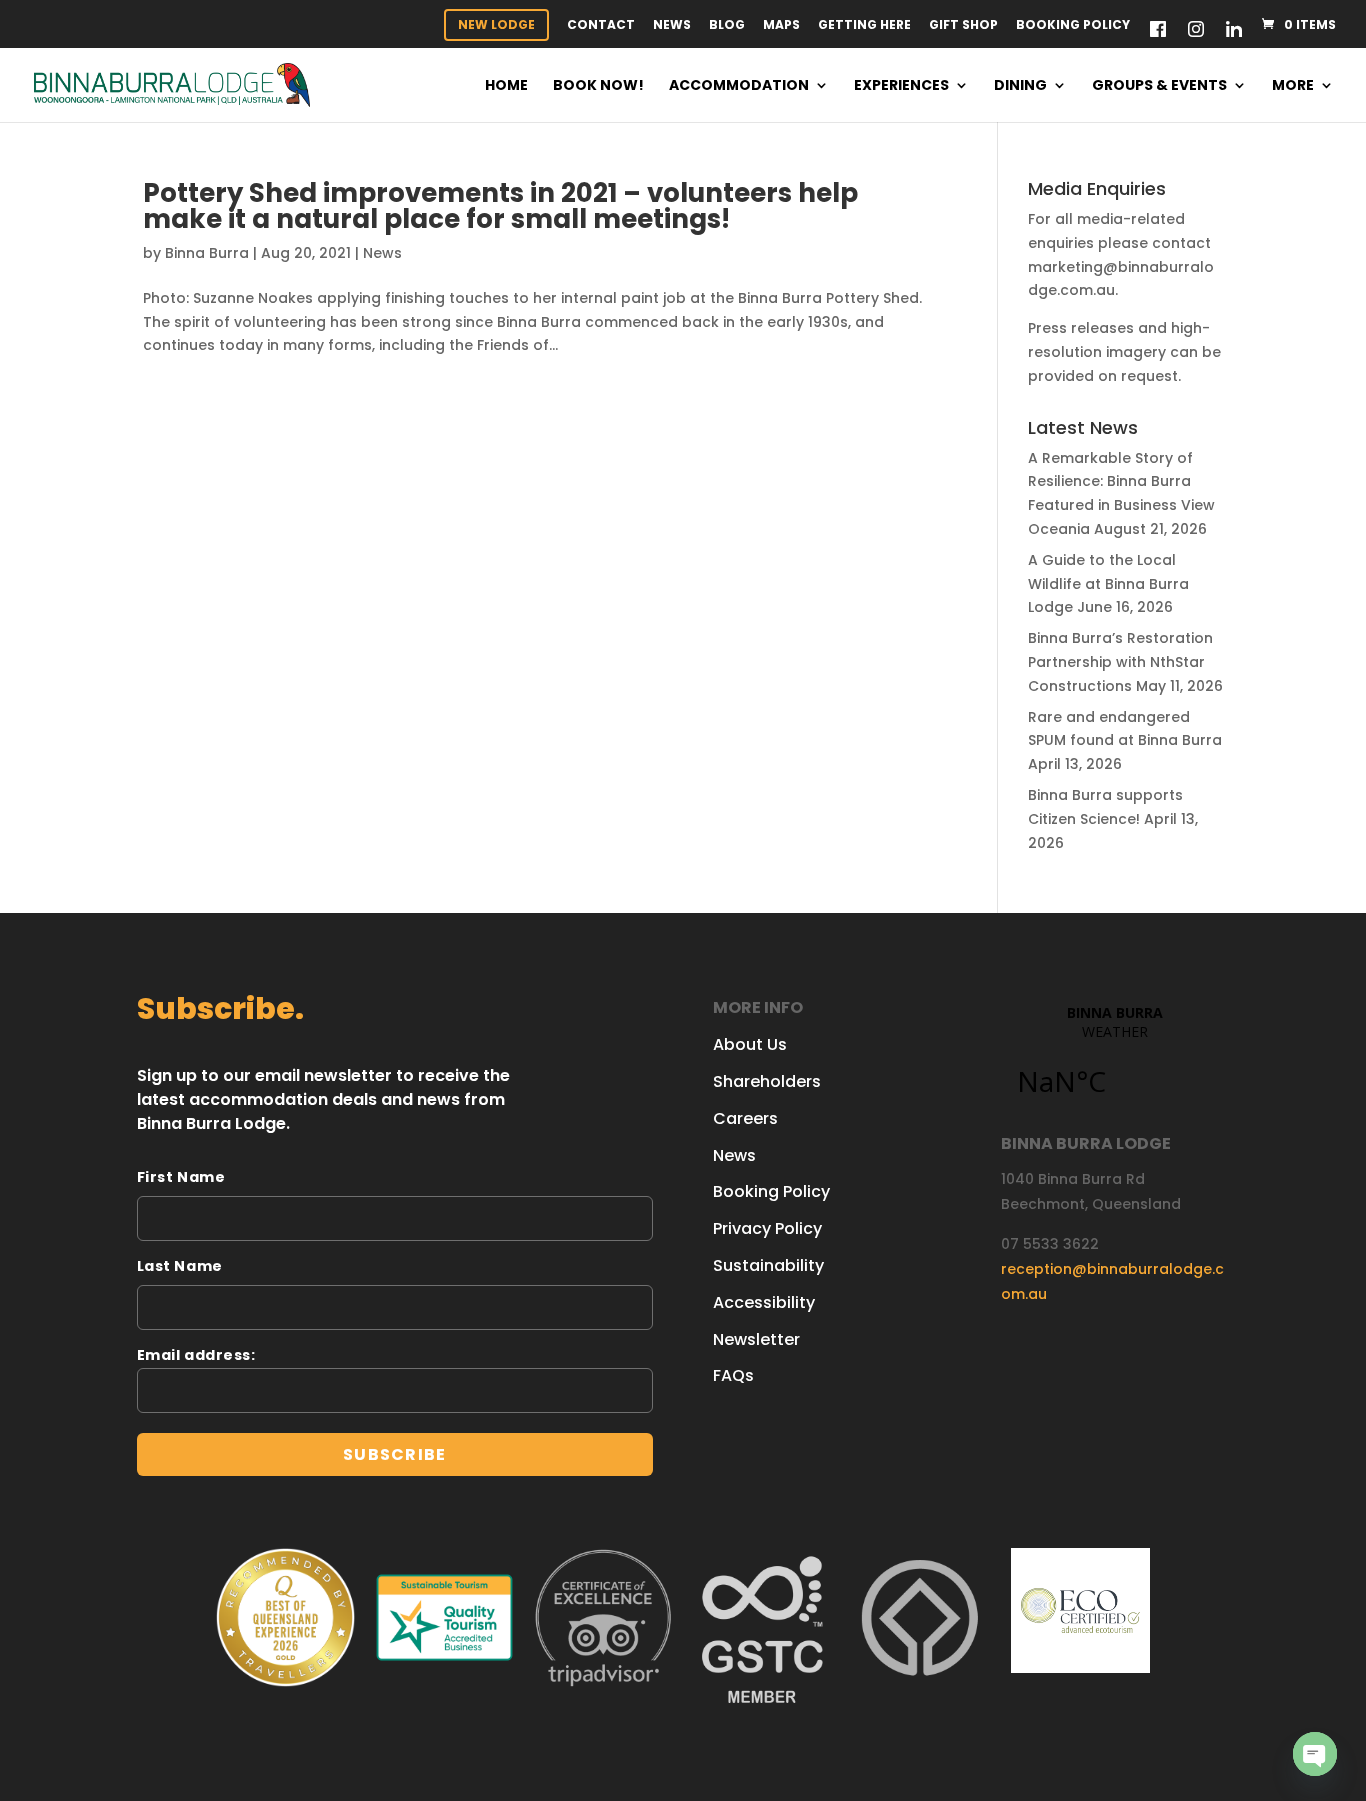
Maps (781, 26)
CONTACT (601, 26)
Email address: (196, 1355)
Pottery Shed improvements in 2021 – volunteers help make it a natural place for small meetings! (500, 206)
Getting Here (864, 26)
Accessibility (764, 1302)
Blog (727, 26)
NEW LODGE (496, 24)
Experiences (901, 86)
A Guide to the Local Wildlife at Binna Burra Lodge (1108, 584)
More (1293, 86)
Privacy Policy (767, 1228)
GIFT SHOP (963, 26)
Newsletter (756, 1339)
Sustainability (768, 1265)
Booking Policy (1073, 26)
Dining (1020, 86)
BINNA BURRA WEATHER (1115, 1062)
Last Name (180, 1266)
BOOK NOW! (598, 86)
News (672, 26)
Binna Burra (207, 253)
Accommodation (739, 86)
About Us (750, 1044)
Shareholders (767, 1081)
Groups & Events (1159, 86)
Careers (745, 1118)
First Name (181, 1177)
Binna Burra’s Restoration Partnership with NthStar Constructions (1120, 662)
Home (506, 86)
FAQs (733, 1375)
